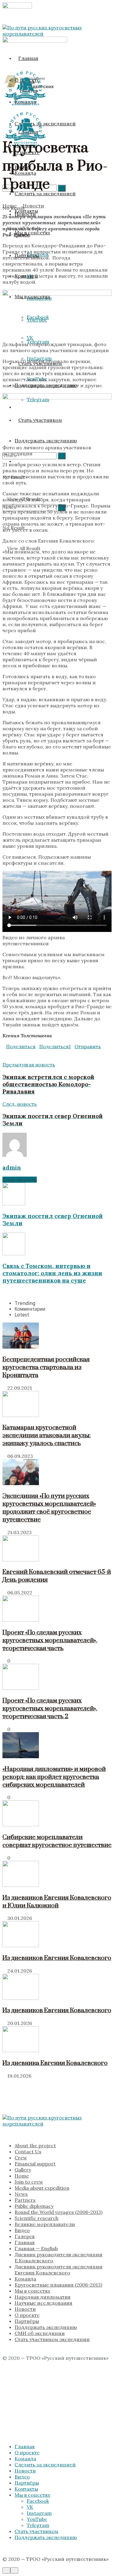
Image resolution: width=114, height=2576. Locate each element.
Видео (22, 2230)
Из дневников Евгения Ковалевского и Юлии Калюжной (57, 1902)
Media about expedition (42, 2188)
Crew (21, 2158)
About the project (35, 2145)
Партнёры (27, 2321)
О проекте (27, 2315)
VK (30, 2507)
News (21, 2194)
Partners (25, 2200)
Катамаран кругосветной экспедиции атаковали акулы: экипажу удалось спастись (47, 1435)
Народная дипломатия (43, 2297)
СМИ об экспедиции (40, 2333)
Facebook (38, 2501)
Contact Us (28, 2152)
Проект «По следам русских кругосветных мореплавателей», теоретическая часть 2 (50, 1709)
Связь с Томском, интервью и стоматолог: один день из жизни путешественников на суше (52, 1273)
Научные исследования (43, 2303)
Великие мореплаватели (45, 2224)
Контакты (26, 2489)
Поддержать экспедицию (46, 2327)
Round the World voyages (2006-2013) (59, 2212)
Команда (25, 2279)
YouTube (37, 2519)
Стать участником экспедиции (52, 2339)
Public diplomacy (34, 2206)
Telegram (38, 2525)
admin (12, 1167)
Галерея (25, 2236)
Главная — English (36, 2248)
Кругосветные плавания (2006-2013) (58, 2285)
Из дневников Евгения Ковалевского (57, 1958)
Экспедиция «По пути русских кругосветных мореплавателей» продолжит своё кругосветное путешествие (49, 1508)
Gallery (23, 2170)
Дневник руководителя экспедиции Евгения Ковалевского (59, 2270)
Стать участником (36, 2531)
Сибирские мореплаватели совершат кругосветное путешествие (57, 1841)
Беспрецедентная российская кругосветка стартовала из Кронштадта (46, 1367)
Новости (33, 206)
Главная (28, 58)
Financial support (35, 2164)
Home (10, 206)
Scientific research (36, 2218)
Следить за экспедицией (45, 2465)
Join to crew (29, 2182)
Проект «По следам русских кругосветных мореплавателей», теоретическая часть (50, 1640)
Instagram (39, 2513)
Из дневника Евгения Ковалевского (55, 2063)
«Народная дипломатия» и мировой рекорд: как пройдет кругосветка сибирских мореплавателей (54, 1777)
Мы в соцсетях (32, 2291)
